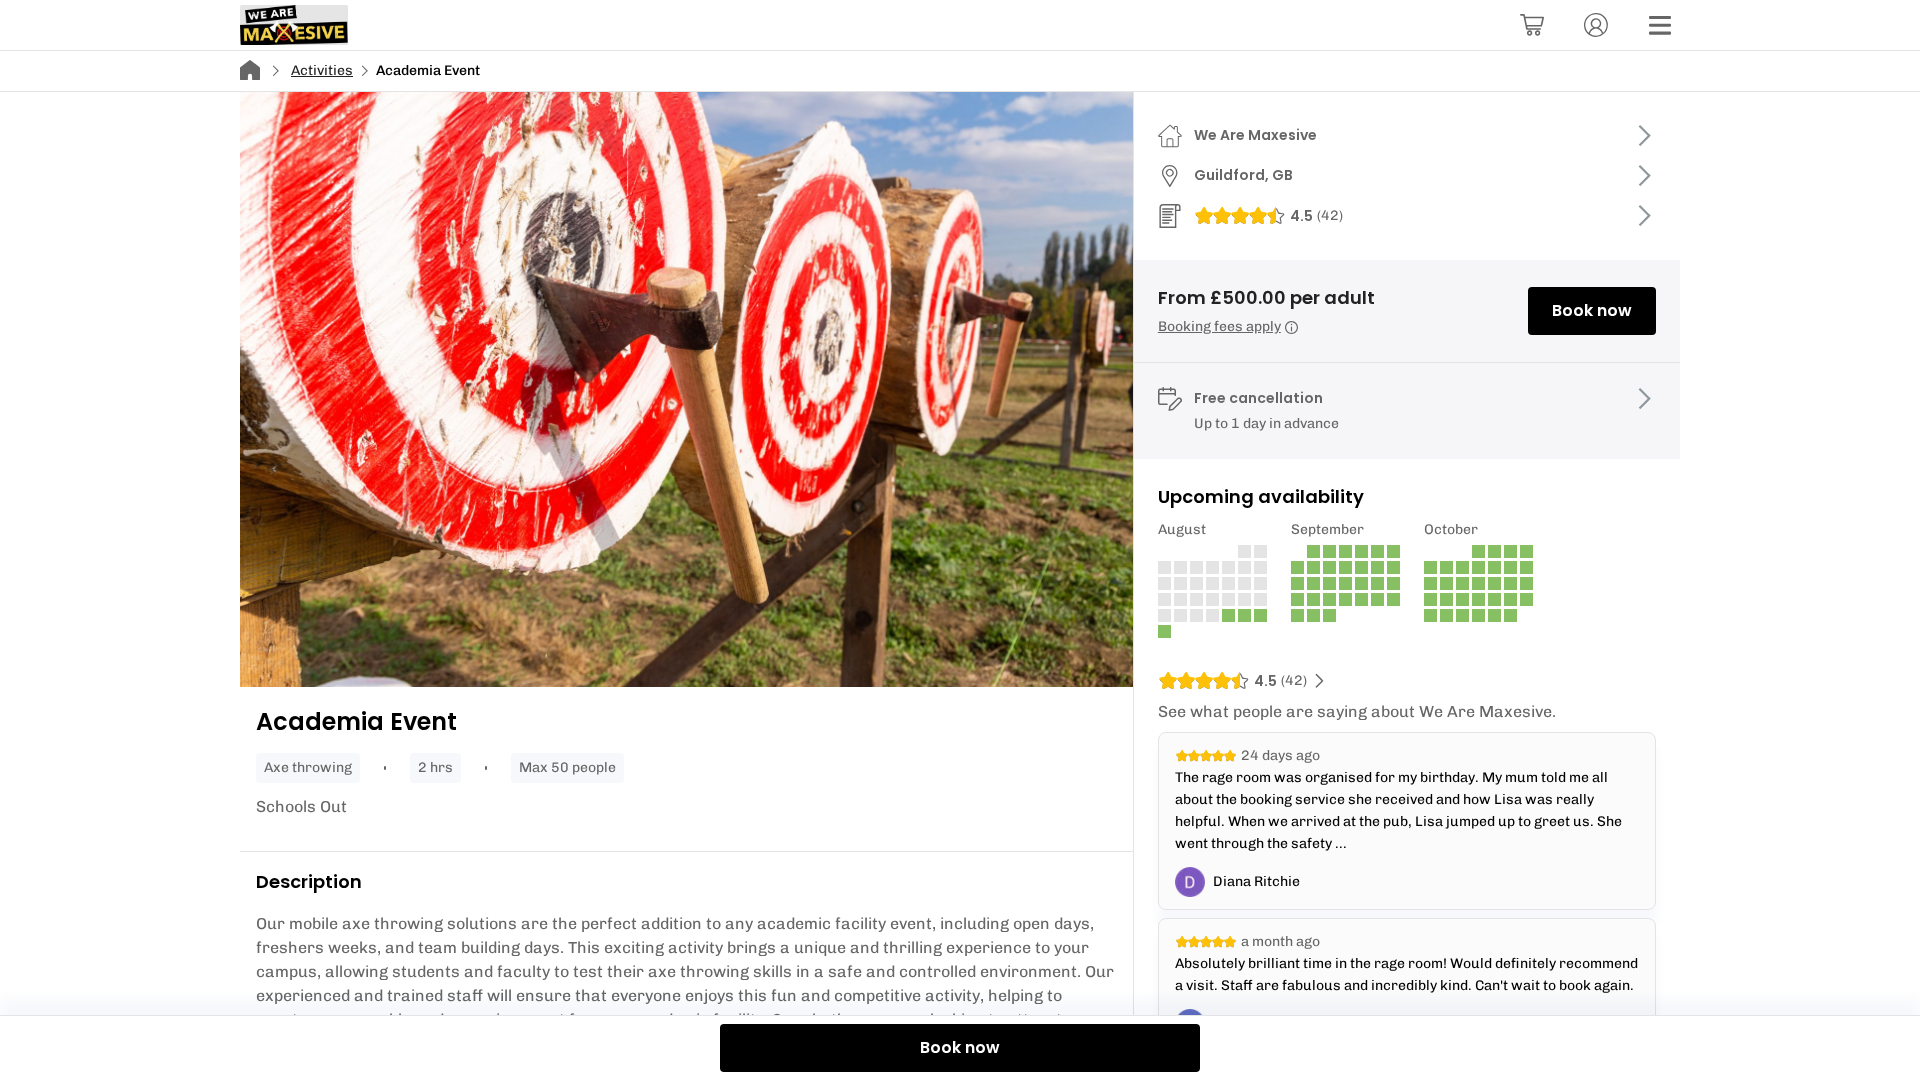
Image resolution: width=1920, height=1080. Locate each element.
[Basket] (1532, 25)
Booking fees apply (1219, 326)
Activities (322, 70)
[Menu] (1660, 25)
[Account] (1596, 25)
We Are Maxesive (1255, 135)
